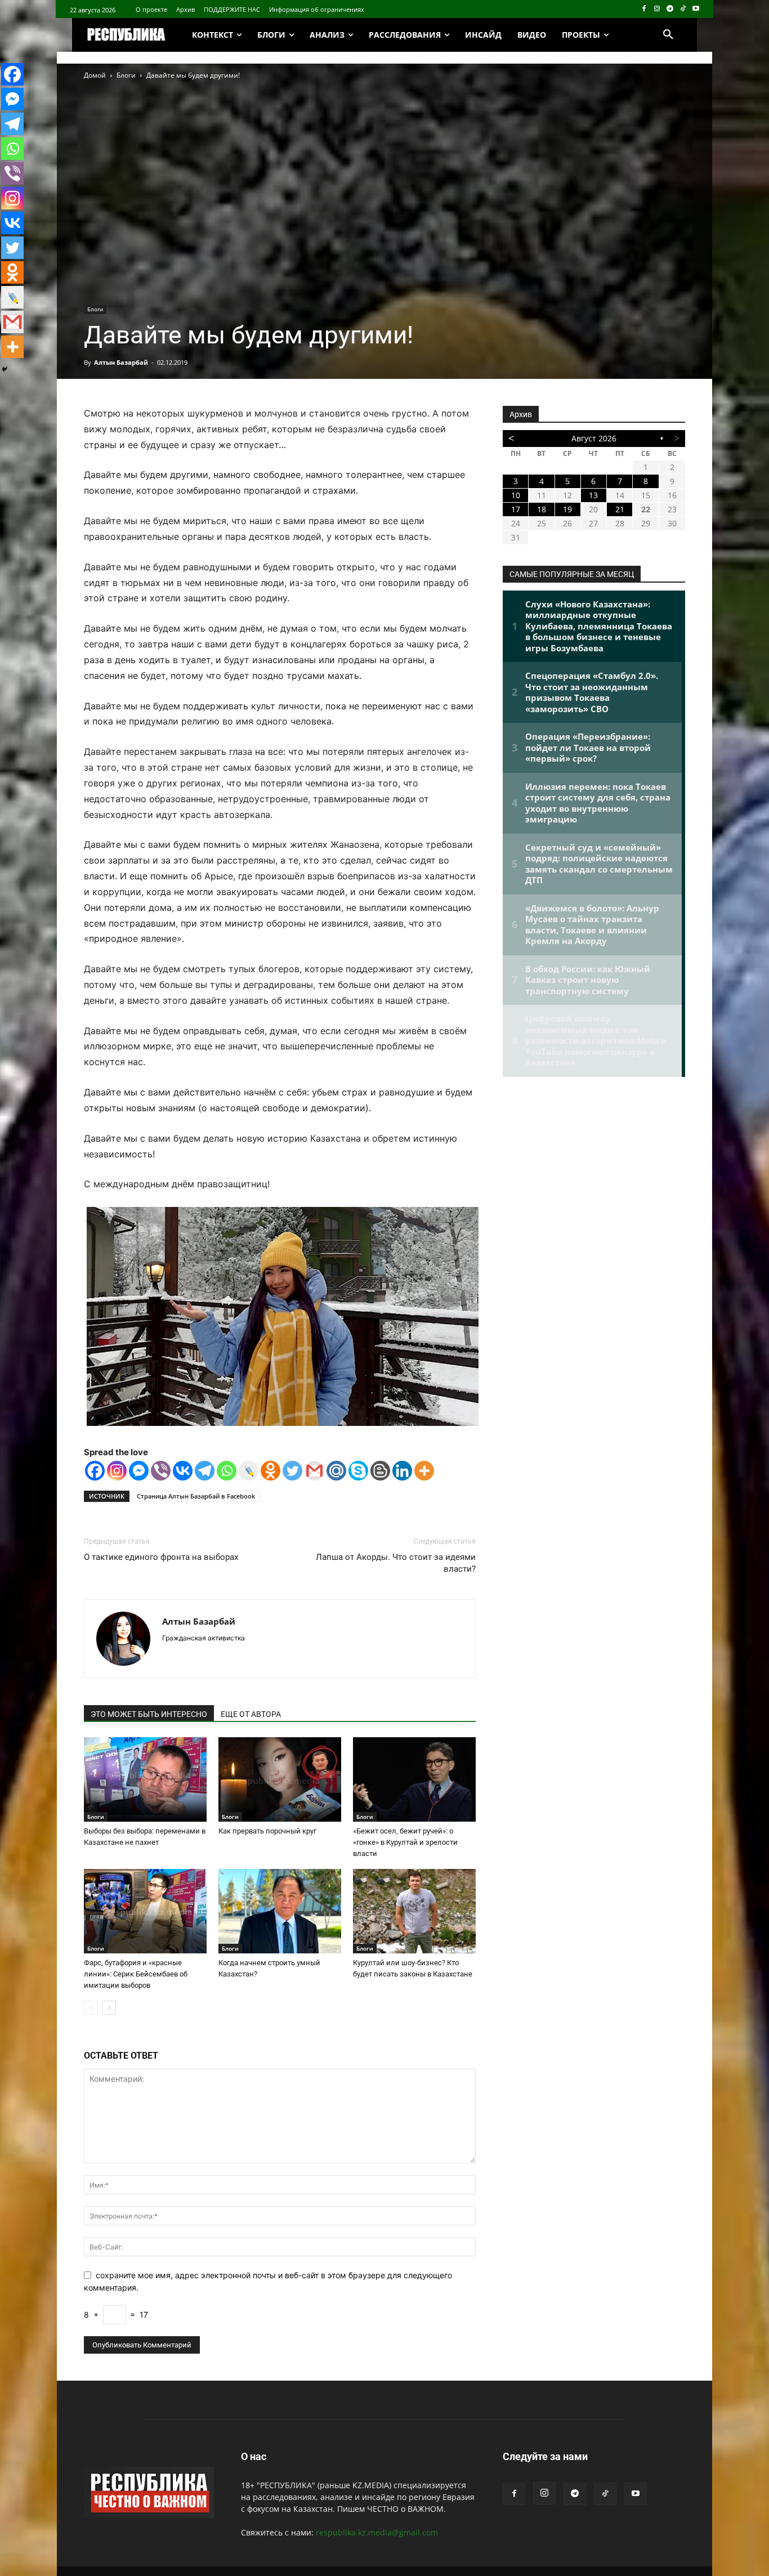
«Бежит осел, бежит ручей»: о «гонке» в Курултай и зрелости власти (405, 1842)
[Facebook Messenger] (139, 1471)
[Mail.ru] (336, 1471)
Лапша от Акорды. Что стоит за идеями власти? (396, 1563)
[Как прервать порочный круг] (280, 1779)
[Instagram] (657, 9)
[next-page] (109, 2008)
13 (593, 495)
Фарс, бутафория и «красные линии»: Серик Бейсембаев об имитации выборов (136, 1974)
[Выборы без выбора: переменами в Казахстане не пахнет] (145, 1779)
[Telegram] (670, 9)
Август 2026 (594, 438)
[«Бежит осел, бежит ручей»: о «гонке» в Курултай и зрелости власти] (414, 1779)
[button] (668, 35)
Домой (95, 75)
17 (516, 509)
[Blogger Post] (380, 1471)
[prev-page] (91, 2008)
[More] (424, 1471)
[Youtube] (696, 9)
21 (620, 509)
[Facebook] (644, 9)
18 (542, 509)
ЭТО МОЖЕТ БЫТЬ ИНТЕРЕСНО (149, 1714)
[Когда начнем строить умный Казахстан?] (280, 1911)
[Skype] (358, 1471)
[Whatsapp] (227, 1471)
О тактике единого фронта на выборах (161, 1557)
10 (516, 495)
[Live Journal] (249, 1471)
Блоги (126, 75)
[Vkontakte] (183, 1471)
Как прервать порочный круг (267, 1831)
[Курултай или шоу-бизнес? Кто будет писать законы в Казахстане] (414, 1911)
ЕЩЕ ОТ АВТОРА (251, 1714)
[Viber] (161, 1471)
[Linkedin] (402, 1471)
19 (567, 509)
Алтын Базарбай (121, 362)
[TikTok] (683, 9)
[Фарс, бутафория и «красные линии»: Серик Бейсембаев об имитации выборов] (145, 1911)
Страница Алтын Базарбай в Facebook (196, 1496)
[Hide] (5, 369)
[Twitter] (292, 1471)
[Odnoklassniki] (271, 1471)
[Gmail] (314, 1471)
